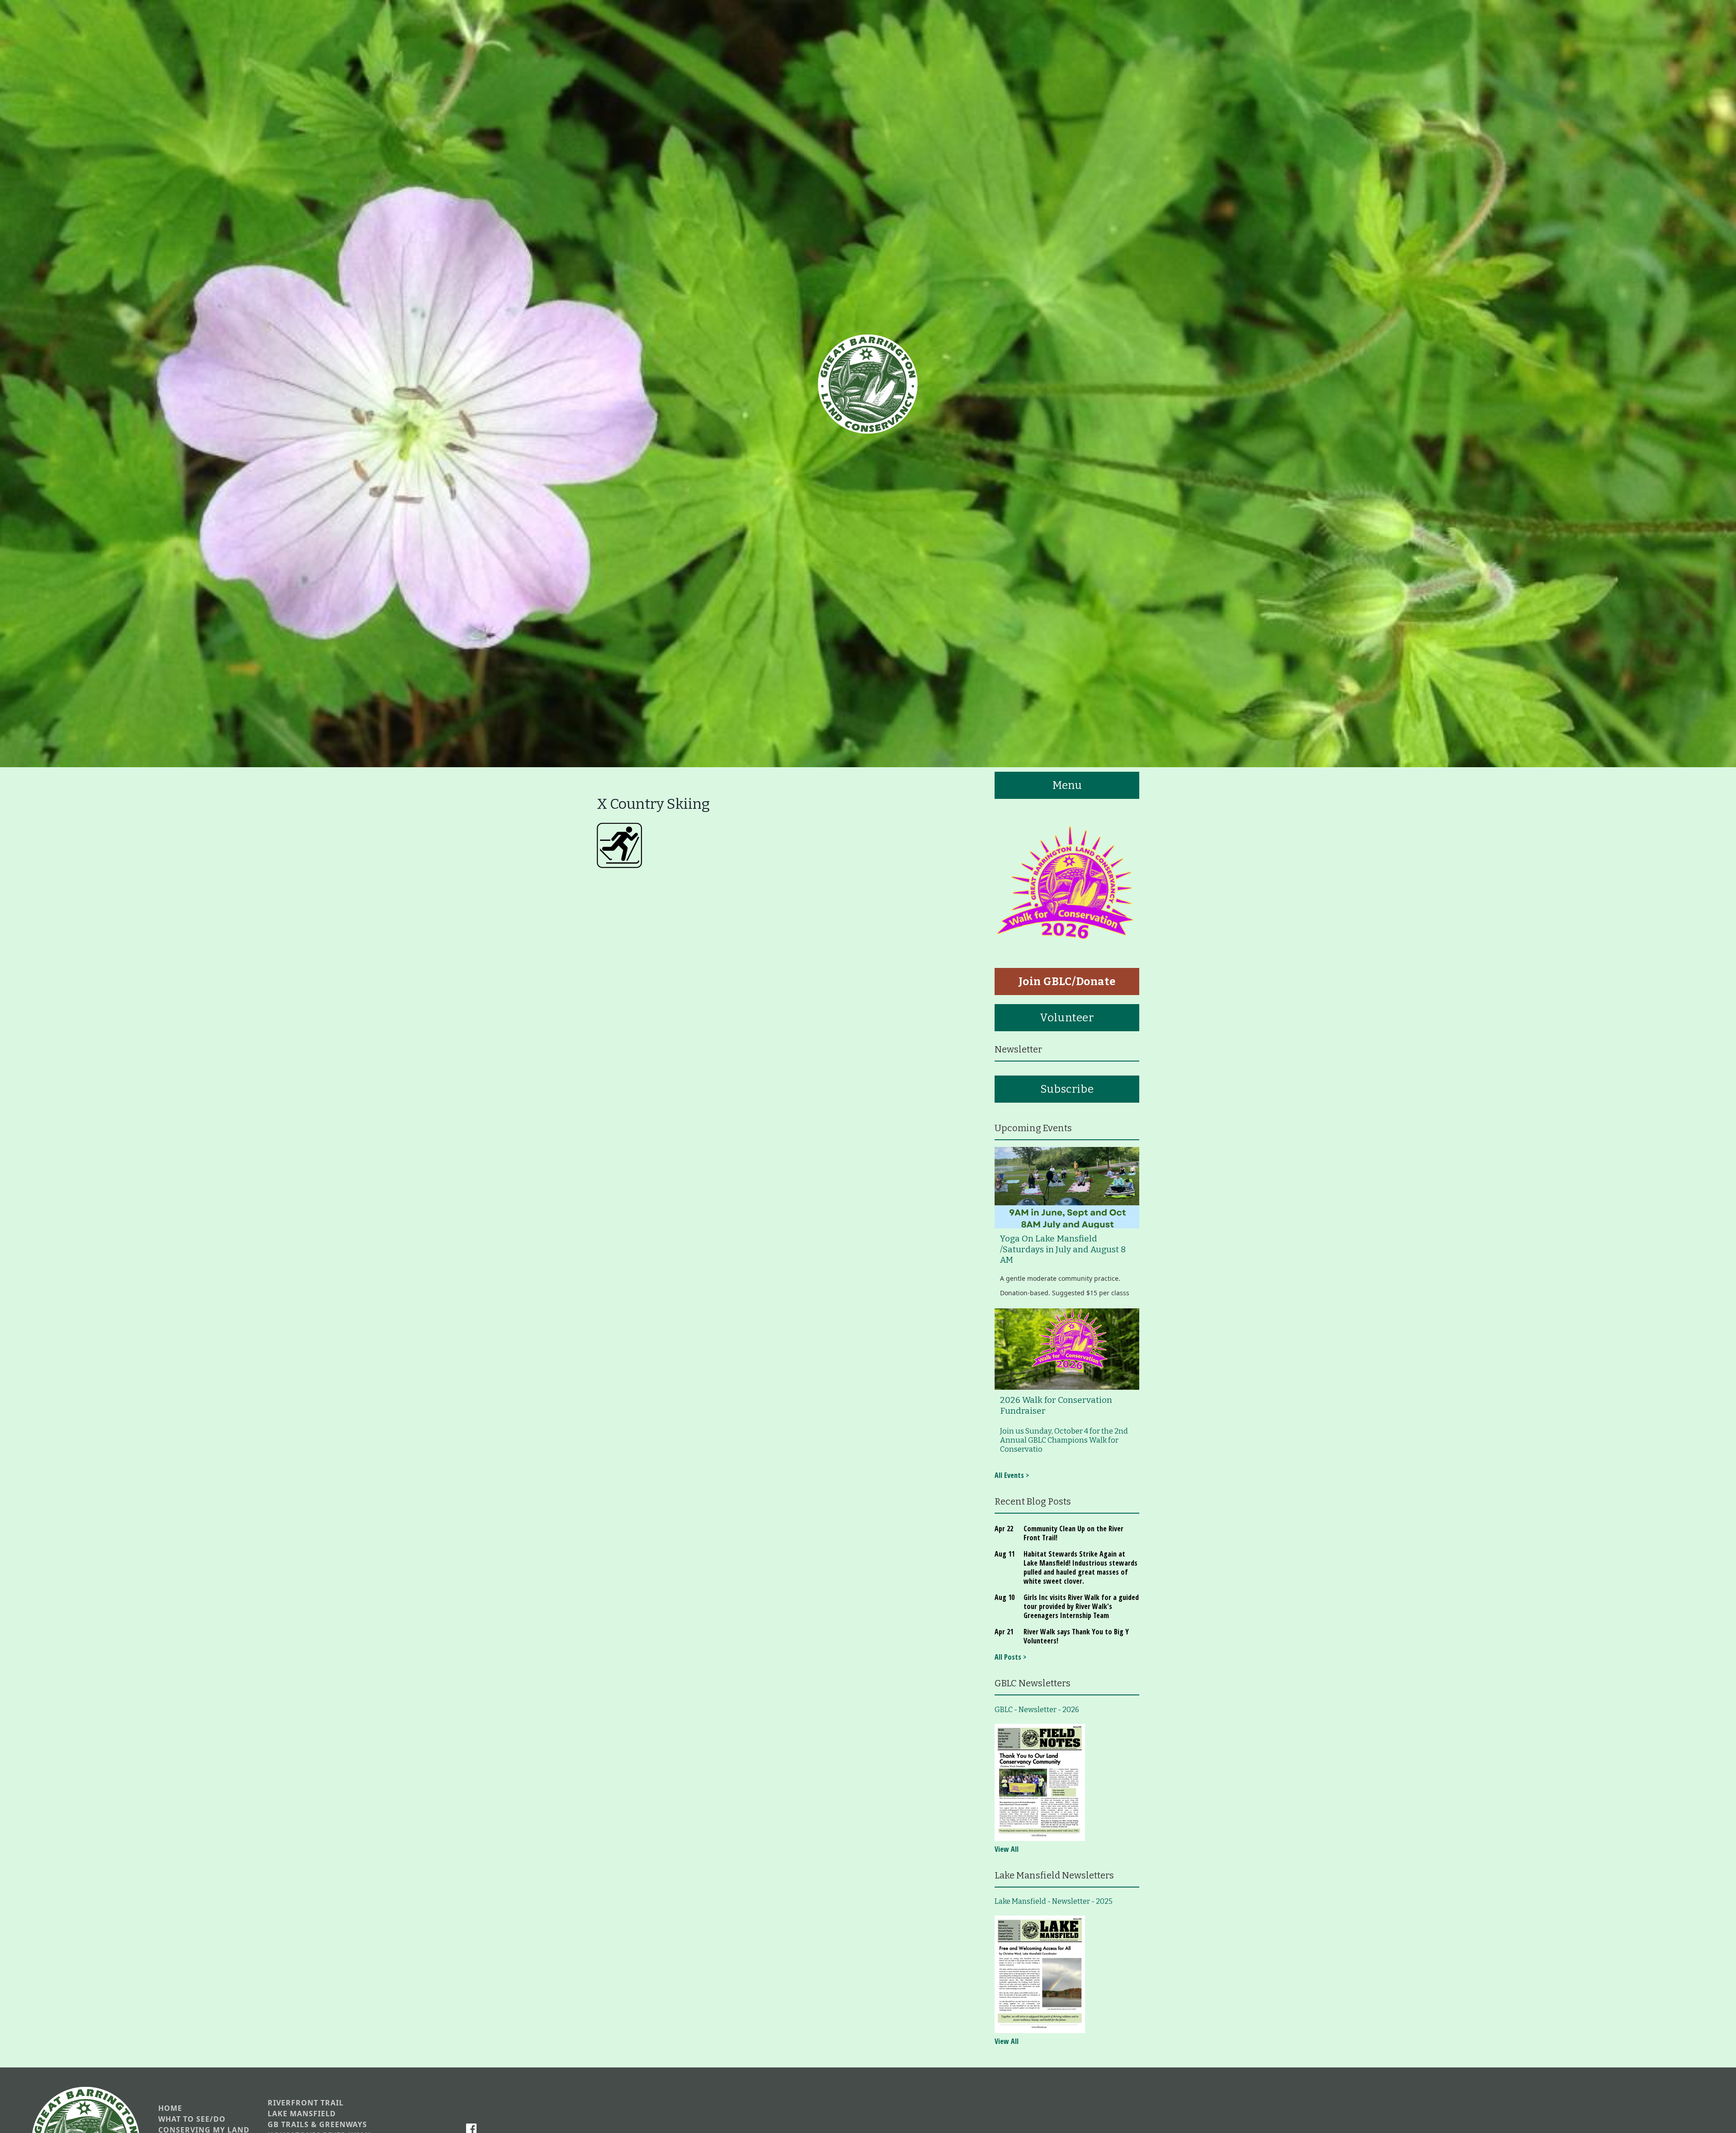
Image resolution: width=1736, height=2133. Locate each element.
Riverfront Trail (306, 2103)
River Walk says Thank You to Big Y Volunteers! (1076, 1636)
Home (170, 2108)
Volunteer (1067, 1018)
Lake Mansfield (302, 2114)
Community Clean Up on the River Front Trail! (1073, 1533)
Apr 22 (1004, 1529)
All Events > (1012, 1475)
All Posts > (1010, 1657)
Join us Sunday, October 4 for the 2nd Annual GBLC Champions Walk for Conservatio (1064, 1440)
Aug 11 (1005, 1554)
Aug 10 (1005, 1597)
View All (1007, 1849)
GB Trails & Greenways (317, 2125)
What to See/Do (192, 2119)
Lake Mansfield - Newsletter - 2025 (1054, 1901)
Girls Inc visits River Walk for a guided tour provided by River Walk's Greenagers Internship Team (1081, 1606)
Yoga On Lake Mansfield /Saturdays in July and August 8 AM (1063, 1249)
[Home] (868, 384)
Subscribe (1067, 1089)
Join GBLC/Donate (1067, 982)
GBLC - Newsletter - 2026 (1037, 1710)
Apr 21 (1004, 1632)
